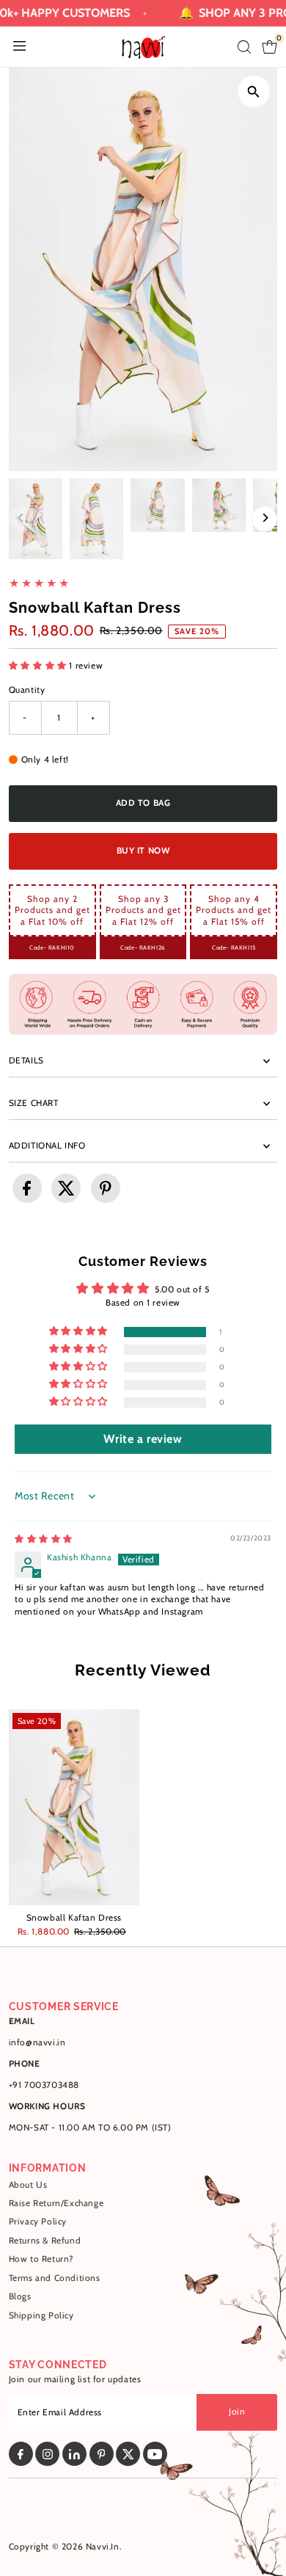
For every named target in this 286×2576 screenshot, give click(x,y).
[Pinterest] (102, 2454)
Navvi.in (103, 2547)
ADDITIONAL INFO (47, 1146)
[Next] (264, 519)
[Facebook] (21, 2454)
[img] (44, 1539)
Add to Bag (143, 803)
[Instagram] (47, 2454)
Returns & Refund (45, 2241)
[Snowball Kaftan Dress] (74, 1807)
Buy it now (143, 851)
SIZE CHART (34, 1103)
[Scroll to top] (257, 2536)
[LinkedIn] (74, 2454)
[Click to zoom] (253, 91)
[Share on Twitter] (66, 1188)
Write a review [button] (143, 1439)
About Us (28, 2185)
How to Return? (41, 2259)
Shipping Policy (41, 2315)
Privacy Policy (38, 2222)
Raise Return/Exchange (56, 2203)
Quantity (27, 690)
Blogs (20, 2296)
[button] (39, 666)
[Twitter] (128, 2454)
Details (26, 1060)
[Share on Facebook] (27, 1188)
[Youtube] (155, 2454)
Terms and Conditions (55, 2278)
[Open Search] (244, 47)
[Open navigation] (19, 47)
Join (237, 2412)
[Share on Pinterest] (106, 1188)
